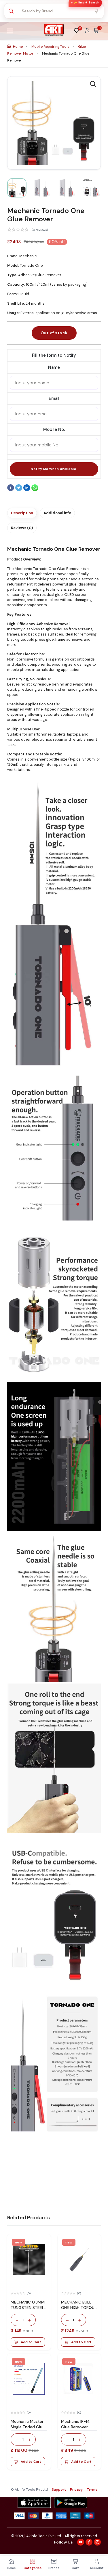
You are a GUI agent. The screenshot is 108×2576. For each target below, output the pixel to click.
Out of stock (54, 333)
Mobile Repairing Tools (51, 47)
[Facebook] (11, 490)
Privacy (76, 2489)
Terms (92, 2489)
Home (18, 47)
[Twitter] (19, 490)
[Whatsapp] (35, 490)
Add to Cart (31, 2342)
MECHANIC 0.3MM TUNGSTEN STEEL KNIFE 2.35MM (28, 2308)
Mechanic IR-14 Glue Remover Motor (75, 2427)
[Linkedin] (27, 490)
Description (22, 513)
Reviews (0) (22, 528)
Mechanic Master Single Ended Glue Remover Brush (28, 2427)
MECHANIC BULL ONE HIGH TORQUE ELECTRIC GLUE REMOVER (79, 2310)
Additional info (57, 513)
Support (59, 2489)
